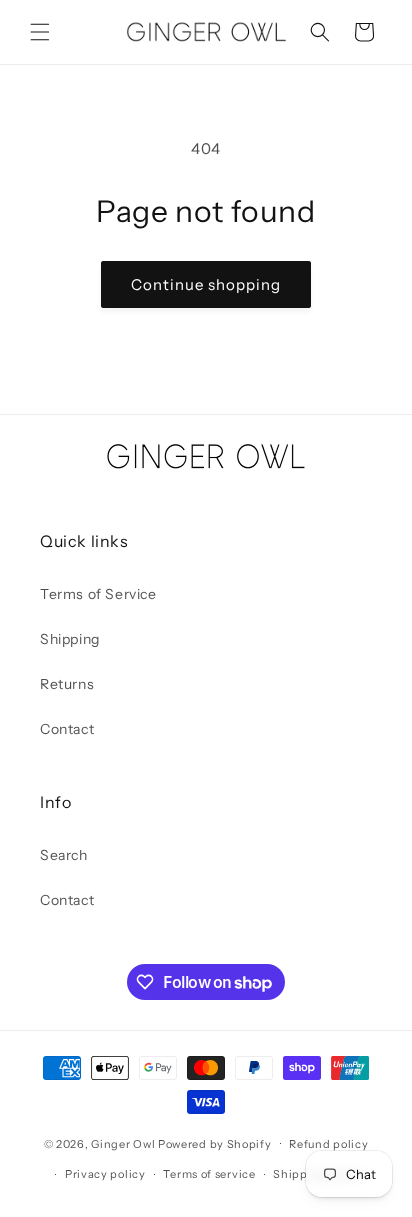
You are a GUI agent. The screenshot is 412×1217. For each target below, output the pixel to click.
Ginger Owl (123, 1143)
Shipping (70, 639)
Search (64, 855)
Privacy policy (105, 1174)
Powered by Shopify (215, 1143)
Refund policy (328, 1144)
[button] (40, 32)
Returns (67, 684)
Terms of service (209, 1174)
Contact (67, 729)
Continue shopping (206, 284)
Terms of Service (98, 594)
